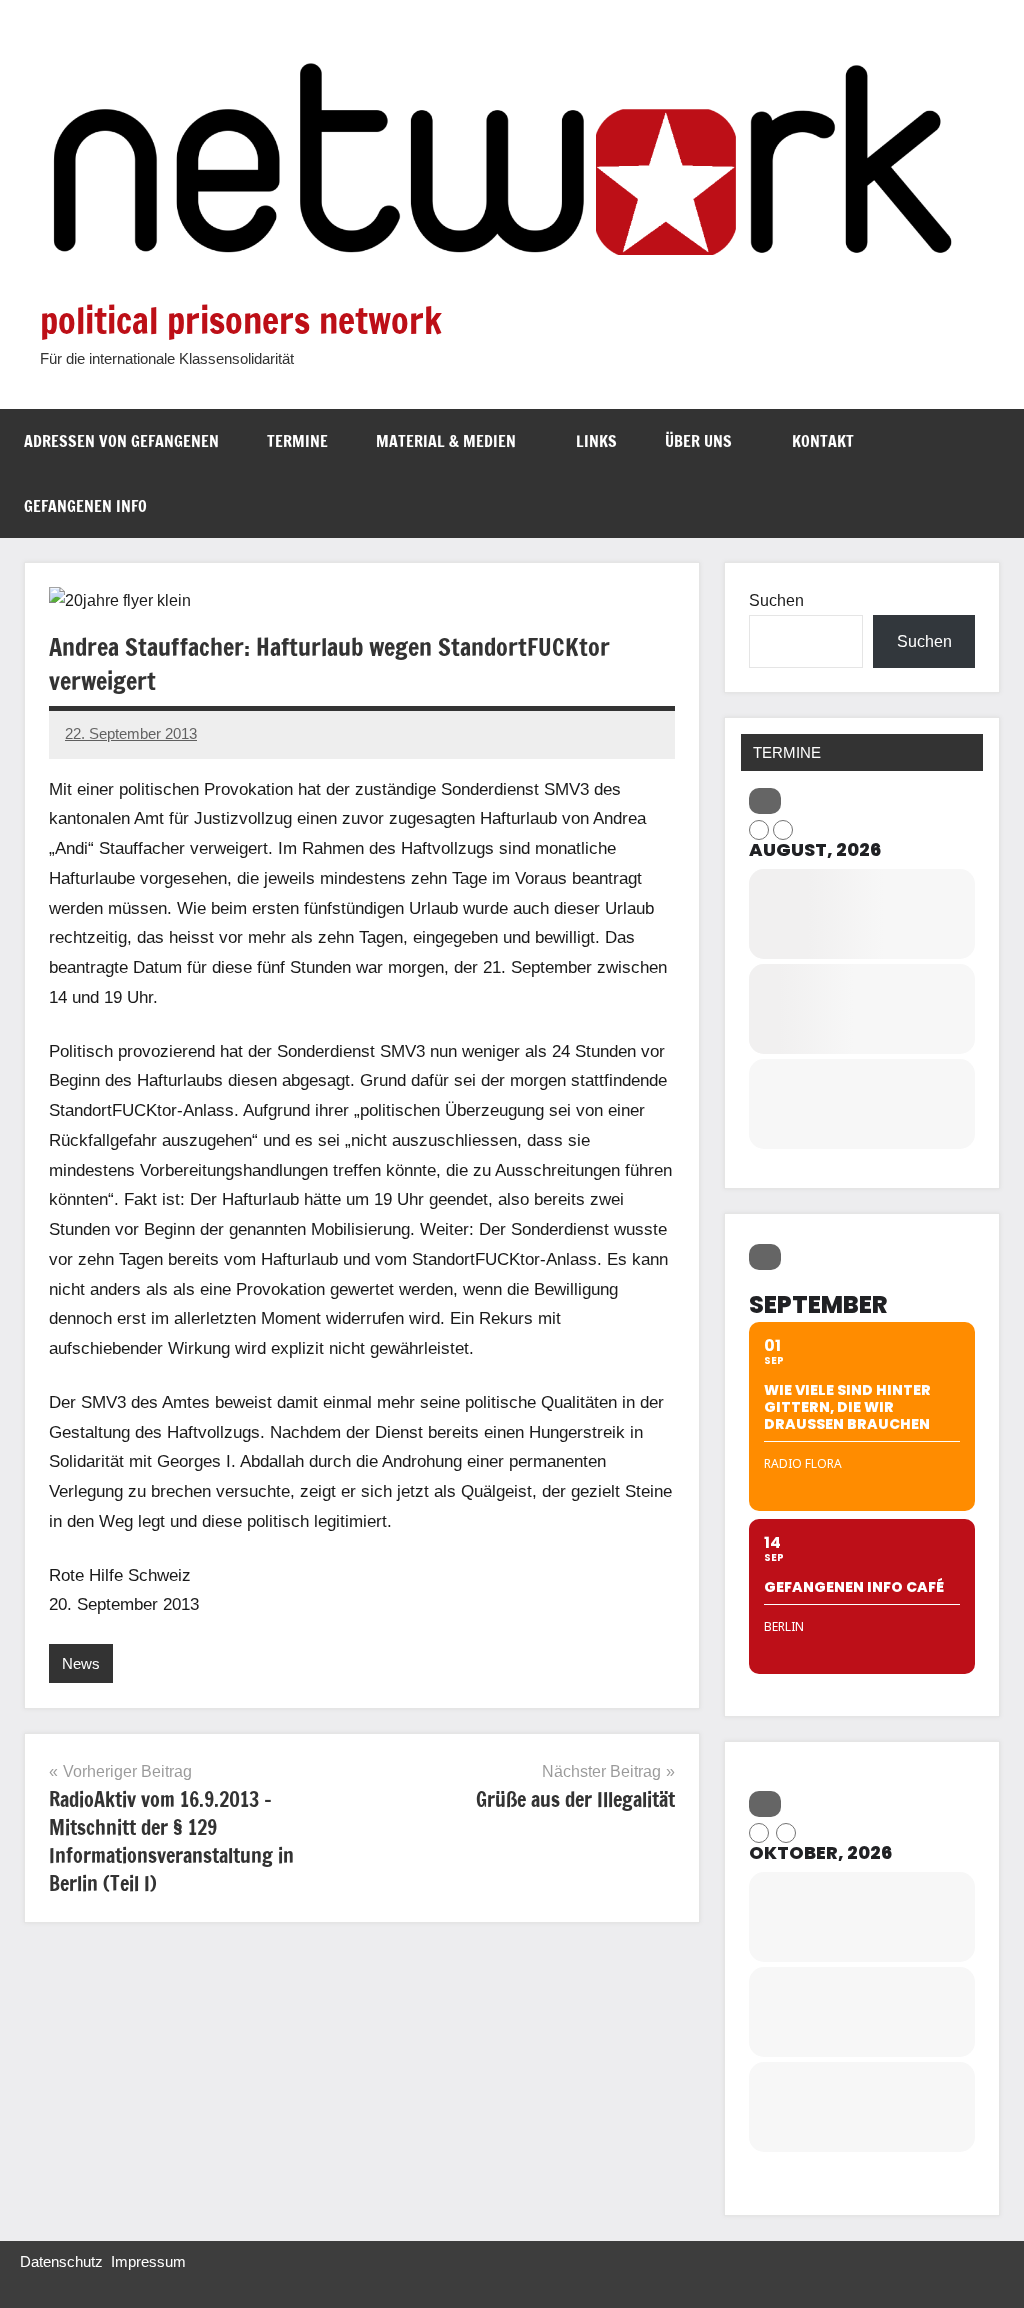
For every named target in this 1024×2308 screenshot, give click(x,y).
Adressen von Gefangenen (121, 441)
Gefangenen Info (85, 506)
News (81, 1663)
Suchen (776, 600)
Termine (297, 441)
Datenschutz (61, 2261)
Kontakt (823, 441)
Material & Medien (446, 441)
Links (596, 441)
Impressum (148, 2261)
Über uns (698, 441)
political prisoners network (241, 320)
